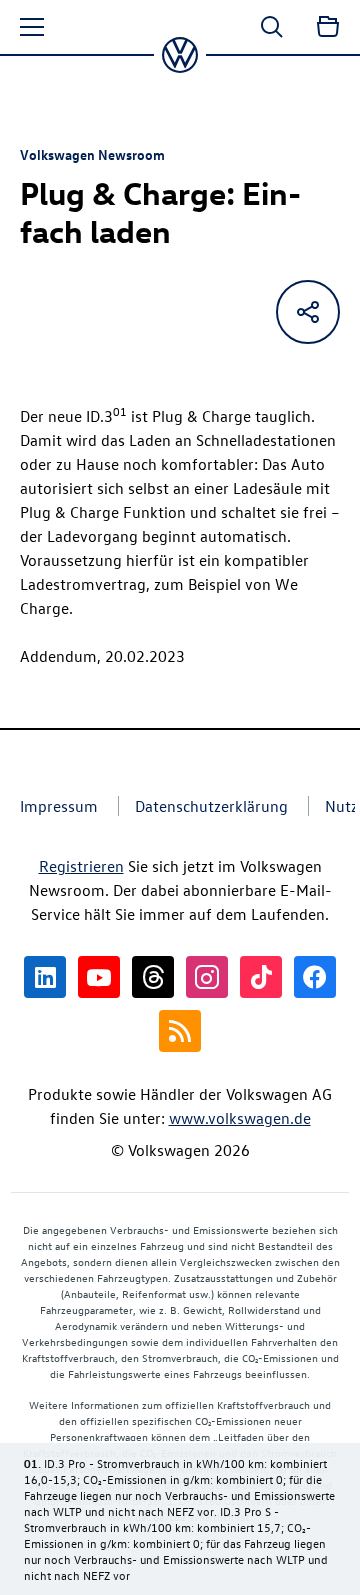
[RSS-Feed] (180, 1031)
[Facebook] (315, 977)
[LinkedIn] (45, 977)
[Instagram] (207, 977)
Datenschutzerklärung (211, 806)
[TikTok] (261, 977)
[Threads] (153, 977)
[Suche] (272, 27)
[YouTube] (99, 977)
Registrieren (81, 866)
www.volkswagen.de (240, 1118)
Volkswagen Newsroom (92, 154)
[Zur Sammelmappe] (328, 27)
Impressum (59, 806)
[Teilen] (308, 312)
